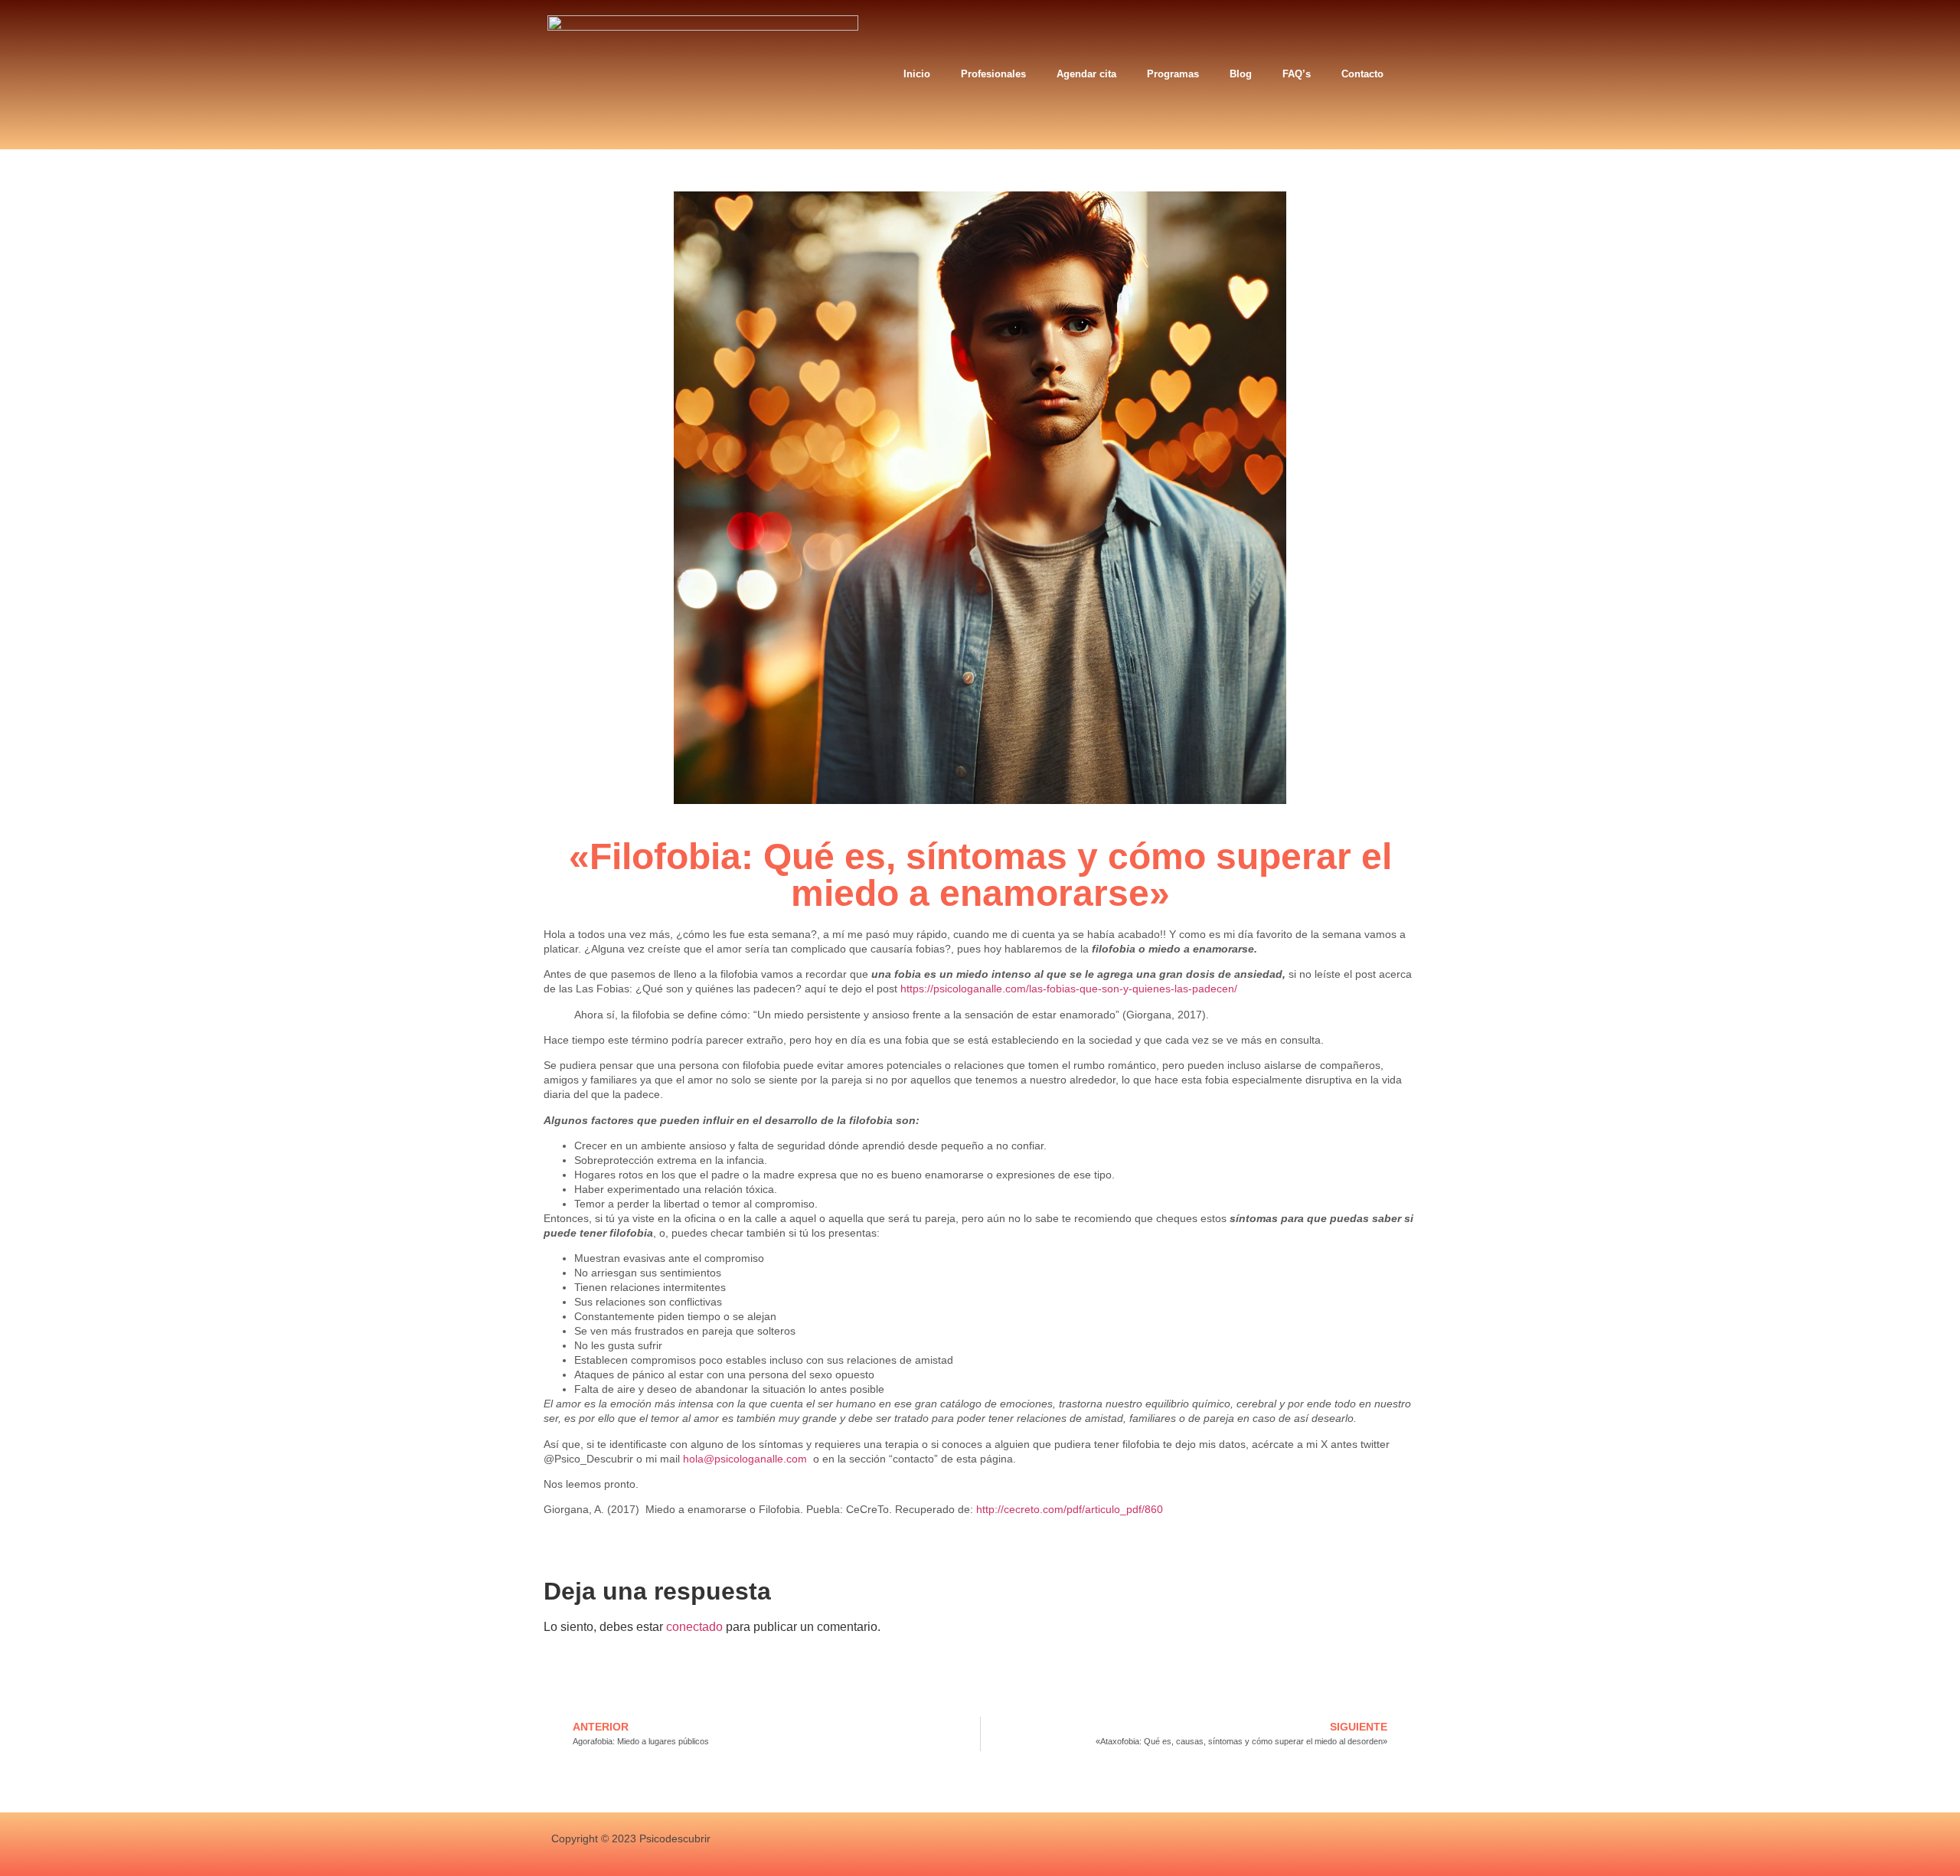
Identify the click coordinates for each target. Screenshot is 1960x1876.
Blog (1241, 74)
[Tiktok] (1254, 1844)
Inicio (917, 74)
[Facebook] (1143, 1844)
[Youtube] (1217, 1844)
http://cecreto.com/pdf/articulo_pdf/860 (1070, 1509)
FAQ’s (1297, 74)
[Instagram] (1179, 1844)
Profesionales (993, 74)
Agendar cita (1086, 74)
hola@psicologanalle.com (745, 1459)
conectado (694, 1627)
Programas (1173, 74)
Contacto (1362, 74)
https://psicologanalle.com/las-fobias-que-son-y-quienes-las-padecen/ (1069, 989)
